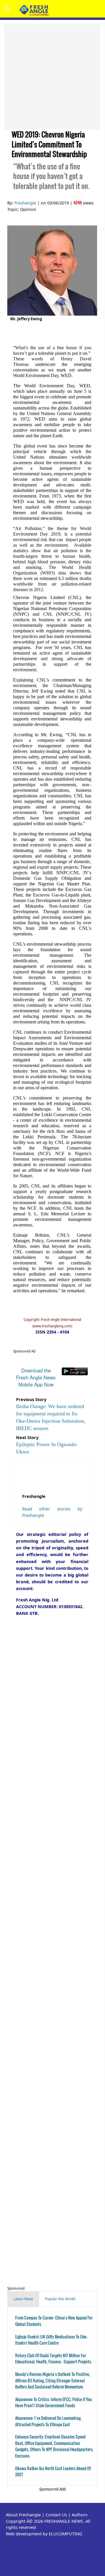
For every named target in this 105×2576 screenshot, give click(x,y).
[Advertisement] (52, 77)
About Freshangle (23, 2515)
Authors (80, 2515)
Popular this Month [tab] (60, 2299)
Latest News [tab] (23, 2299)
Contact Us (56, 2515)
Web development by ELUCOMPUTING (44, 2534)
